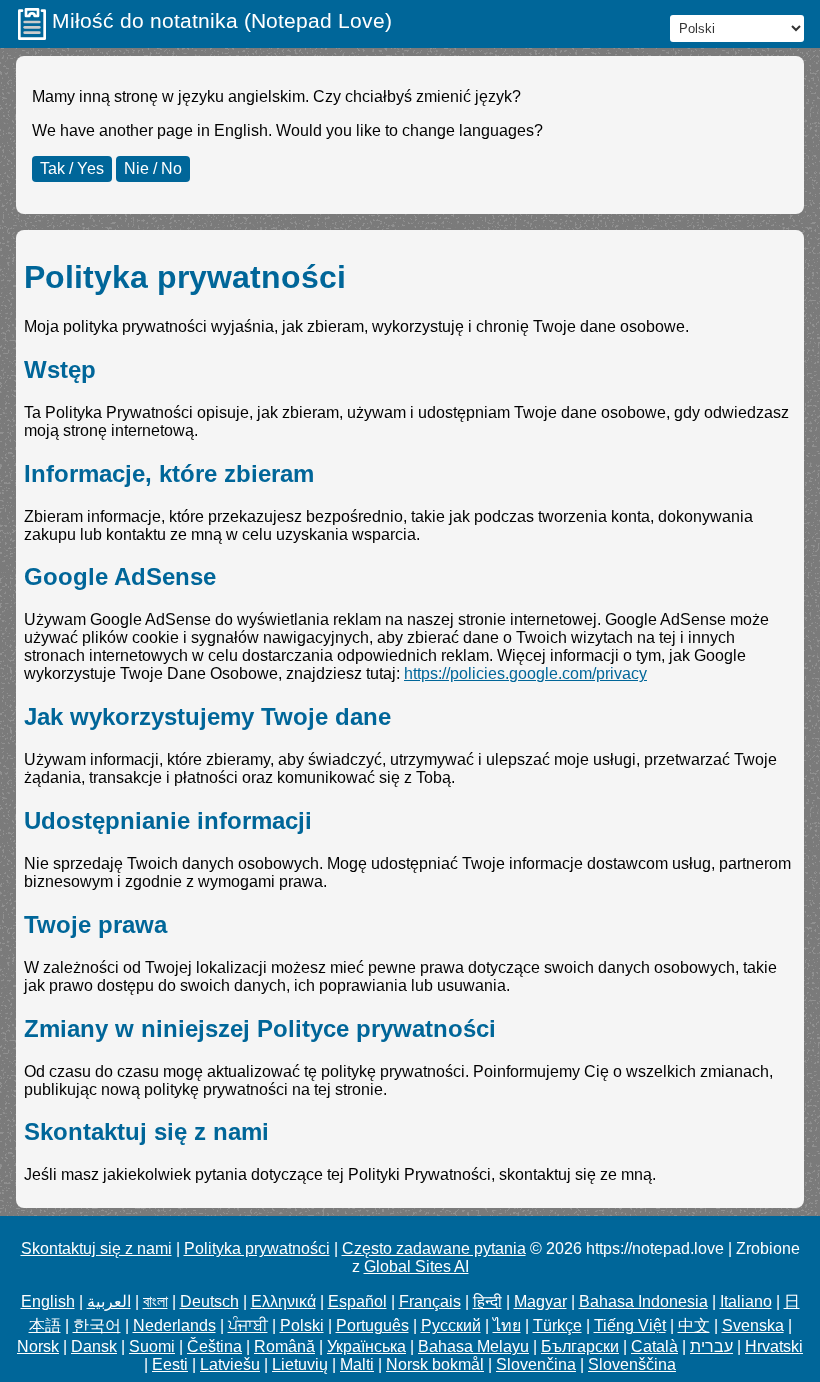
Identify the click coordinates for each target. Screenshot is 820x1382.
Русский (451, 1325)
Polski (302, 1325)
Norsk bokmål (435, 1364)
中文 (694, 1325)
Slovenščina (632, 1364)
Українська (366, 1346)
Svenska (753, 1325)
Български (580, 1346)
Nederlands (174, 1325)
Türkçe (557, 1325)
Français (430, 1301)
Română (284, 1346)
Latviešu (230, 1364)
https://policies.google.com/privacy (525, 673)
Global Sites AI (416, 1266)
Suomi (152, 1346)
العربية (109, 1301)
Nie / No (153, 168)
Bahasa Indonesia (643, 1301)
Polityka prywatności (257, 1248)
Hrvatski (774, 1346)
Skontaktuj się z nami (96, 1248)
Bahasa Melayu (473, 1346)
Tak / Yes (72, 168)
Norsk (38, 1346)
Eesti (170, 1364)
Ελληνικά (283, 1301)
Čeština (214, 1346)
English (48, 1301)
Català (654, 1346)
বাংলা (155, 1301)
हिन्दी (487, 1301)
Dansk (94, 1346)
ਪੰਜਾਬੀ (248, 1325)
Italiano (746, 1301)
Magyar (540, 1301)
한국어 (97, 1325)
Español (357, 1301)
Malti (357, 1364)
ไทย (507, 1325)
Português (372, 1325)
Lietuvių (300, 1364)
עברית (711, 1346)
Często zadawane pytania (434, 1248)
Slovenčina (536, 1364)
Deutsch (209, 1301)
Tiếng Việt (630, 1325)
